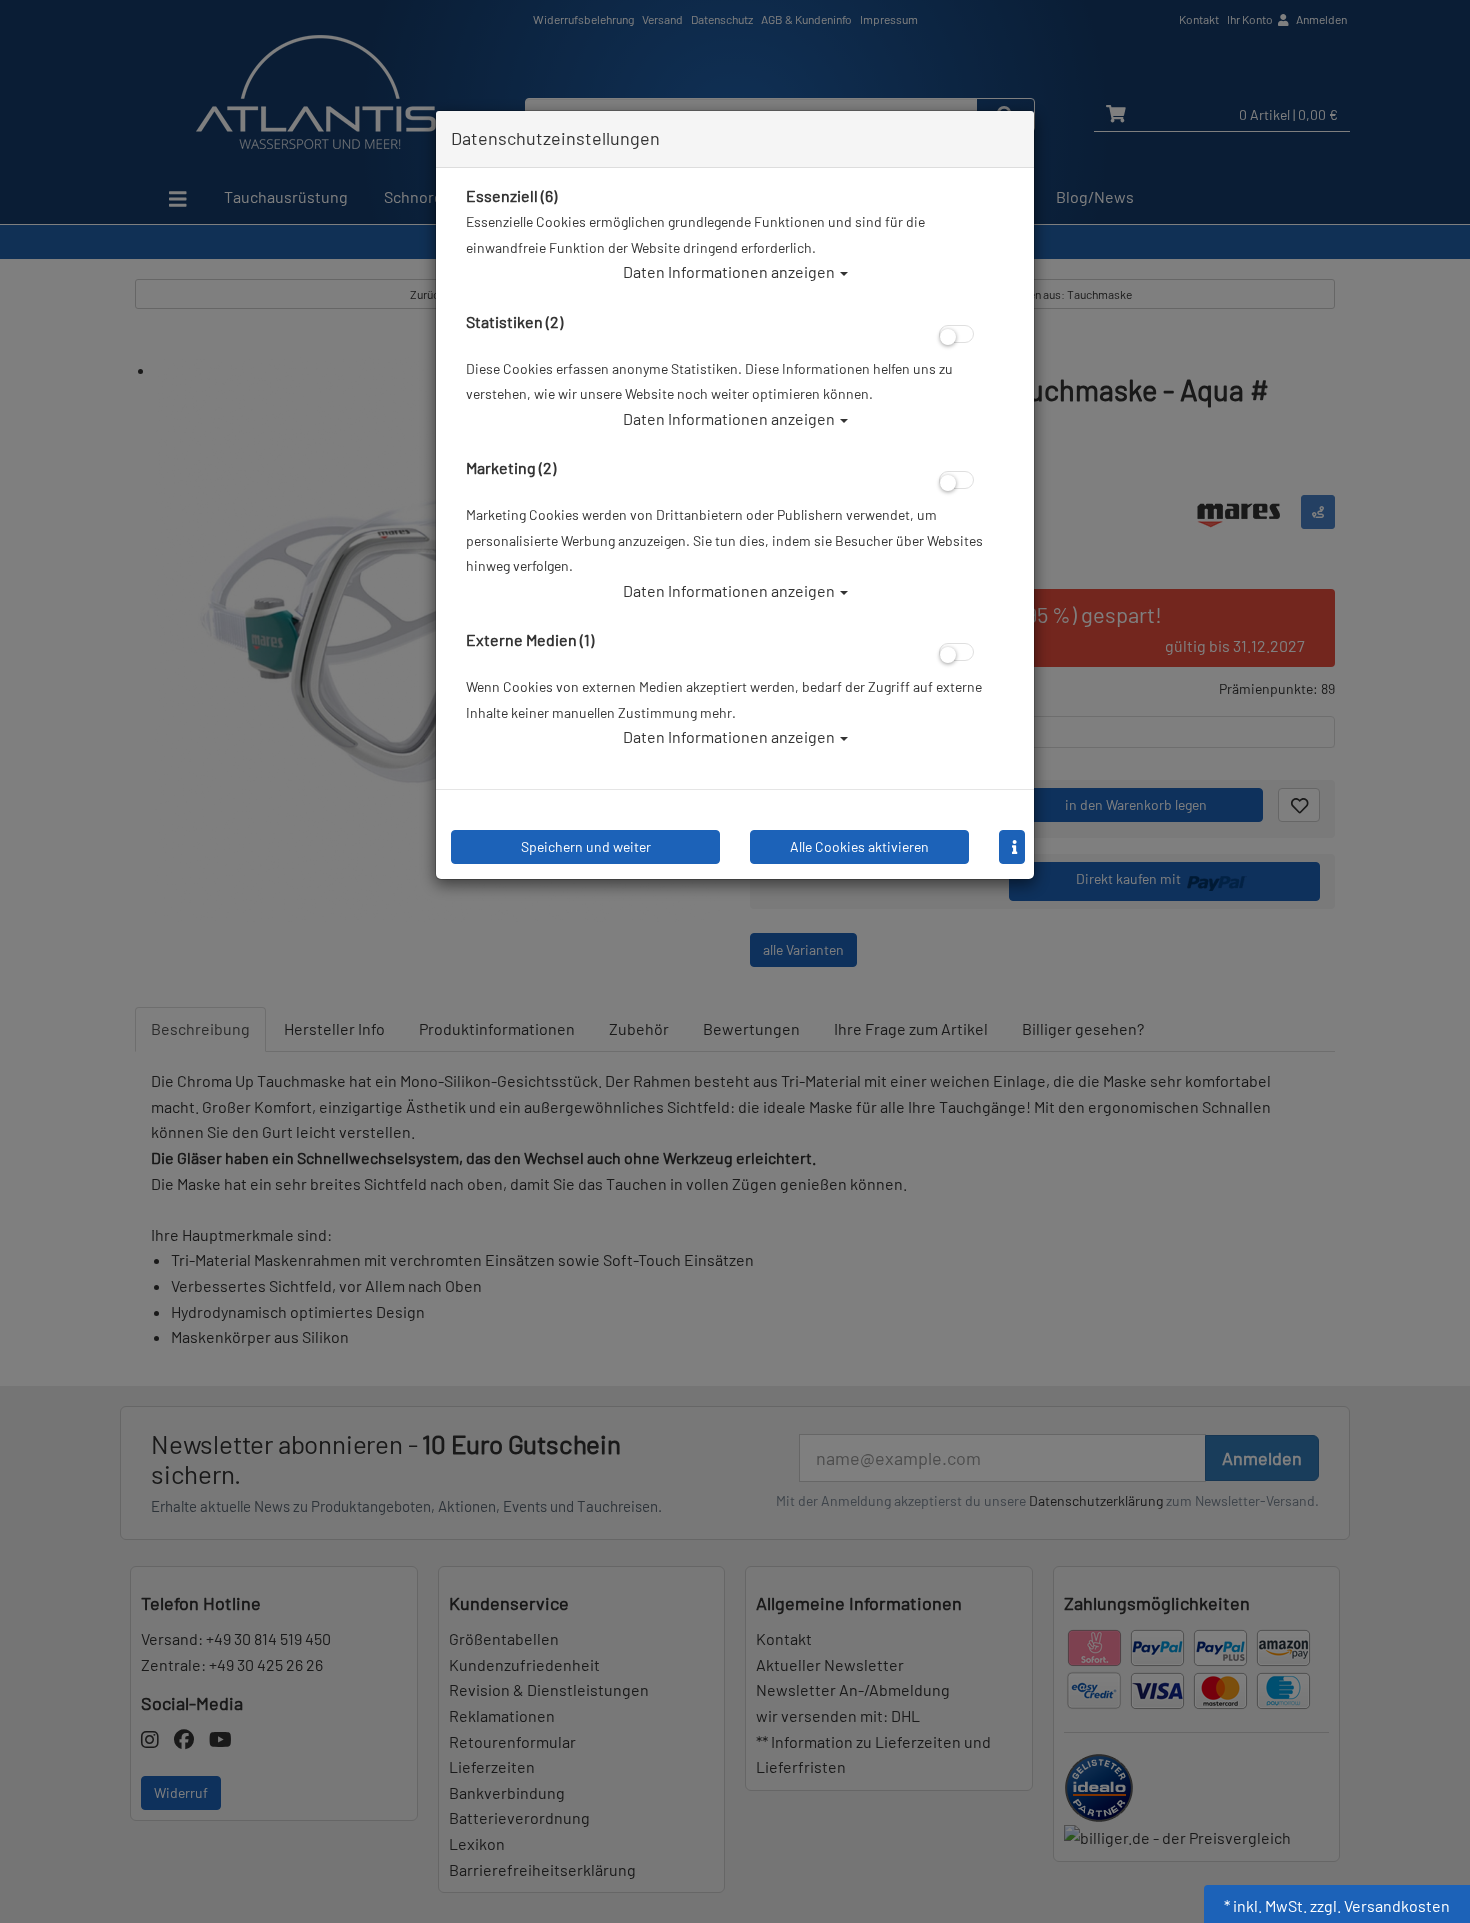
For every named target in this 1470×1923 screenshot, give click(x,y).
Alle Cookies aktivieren (859, 846)
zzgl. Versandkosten (1380, 1905)
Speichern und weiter (586, 846)
